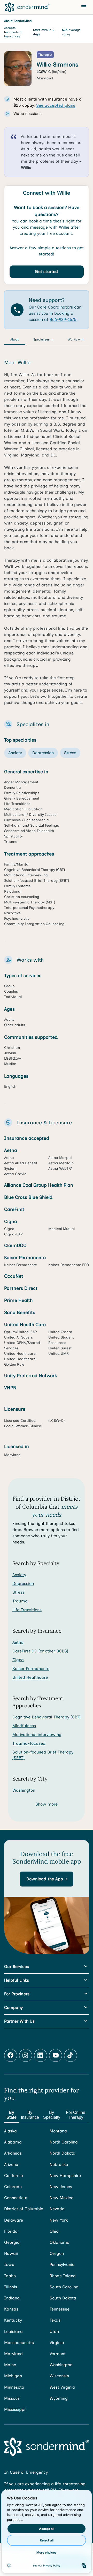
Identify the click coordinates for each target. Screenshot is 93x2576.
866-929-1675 (63, 319)
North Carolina (64, 2142)
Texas (55, 2320)
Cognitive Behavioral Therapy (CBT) (47, 1717)
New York (59, 2220)
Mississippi (15, 2409)
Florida (11, 2231)
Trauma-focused (29, 1743)
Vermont (58, 2354)
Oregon (57, 2253)
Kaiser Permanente (31, 1669)
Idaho (10, 2276)
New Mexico (61, 2198)
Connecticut (16, 2198)
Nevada (57, 2209)
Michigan (13, 2376)
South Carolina (64, 2287)
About (15, 339)
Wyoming (59, 2398)
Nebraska (59, 2164)
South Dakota (63, 2298)
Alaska (10, 2131)
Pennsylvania (62, 2265)
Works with (76, 339)
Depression (23, 1584)
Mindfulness (24, 1726)
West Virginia (62, 2387)
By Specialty (52, 2115)
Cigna (18, 1660)
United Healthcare (30, 1677)
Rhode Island (63, 2276)
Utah (54, 2332)
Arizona (11, 2164)
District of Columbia (24, 2209)
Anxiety (19, 1575)
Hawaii (11, 2253)
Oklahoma (60, 2242)
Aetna (18, 1642)
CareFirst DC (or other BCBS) (40, 1651)
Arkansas (13, 2153)
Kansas (11, 2309)
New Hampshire (65, 2176)
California (14, 2176)
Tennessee (60, 2309)
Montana (58, 2131)
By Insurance (30, 2115)
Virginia (57, 2343)
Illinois (11, 2287)
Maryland (13, 2354)
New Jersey (61, 2187)
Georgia (12, 2242)
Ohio (54, 2231)
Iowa (9, 2265)
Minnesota (14, 2387)
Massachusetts (19, 2343)
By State (11, 2115)
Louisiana (13, 2332)
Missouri (12, 2398)
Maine (10, 2365)
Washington (24, 1790)
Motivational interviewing (37, 1735)
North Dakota (63, 2153)
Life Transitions (27, 1610)
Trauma (20, 1601)
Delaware (14, 2220)
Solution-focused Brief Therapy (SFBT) (43, 1755)
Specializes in (43, 339)
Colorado (13, 2187)
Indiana (12, 2298)
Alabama (13, 2142)
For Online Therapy (76, 2115)
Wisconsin (59, 2376)
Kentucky (13, 2320)
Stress (18, 1592)
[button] (47, 1879)
